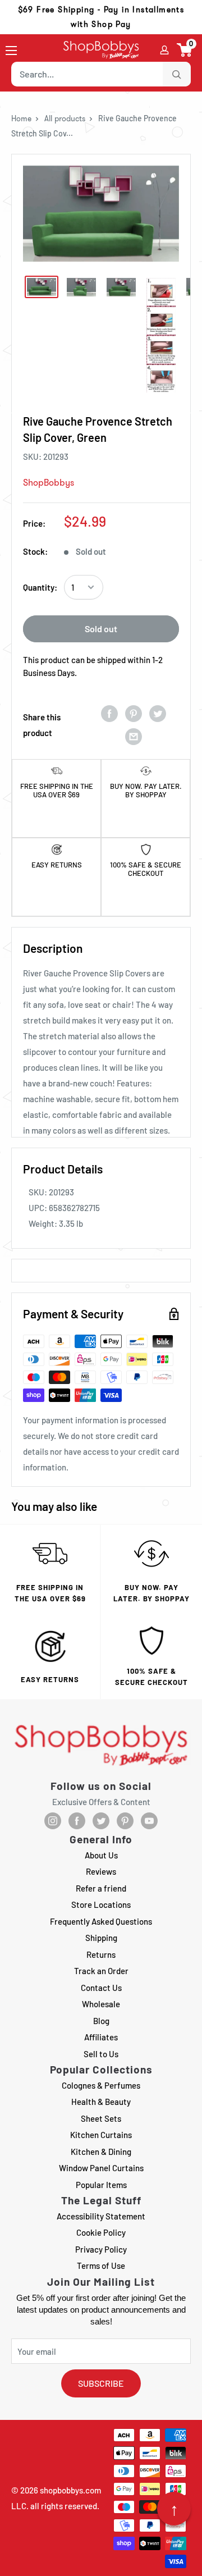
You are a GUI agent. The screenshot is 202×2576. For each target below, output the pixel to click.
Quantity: (40, 587)
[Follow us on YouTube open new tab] (149, 1821)
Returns (101, 1954)
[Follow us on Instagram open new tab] (53, 1821)
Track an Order (101, 1971)
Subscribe (101, 2383)
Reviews (101, 1871)
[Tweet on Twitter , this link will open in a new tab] (158, 713)
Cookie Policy (101, 2232)
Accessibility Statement (101, 2216)
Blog (101, 2021)
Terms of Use (101, 2266)
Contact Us (101, 1988)
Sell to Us (101, 2054)
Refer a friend (101, 1888)
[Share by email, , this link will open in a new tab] (134, 736)
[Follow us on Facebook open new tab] (77, 1821)
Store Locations (101, 1904)
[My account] (164, 50)
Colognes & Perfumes (101, 2085)
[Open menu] (11, 51)
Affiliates (101, 2037)
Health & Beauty (101, 2102)
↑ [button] (174, 2509)
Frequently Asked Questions (101, 1921)
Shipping (101, 1938)
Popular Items (101, 2185)
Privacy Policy (101, 2249)
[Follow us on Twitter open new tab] (101, 1821)
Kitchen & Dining (101, 2152)
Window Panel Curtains (101, 2168)
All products (65, 118)
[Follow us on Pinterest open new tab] (125, 1821)
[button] (185, 50)
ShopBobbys (49, 483)
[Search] (177, 74)
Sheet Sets (101, 2118)
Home (21, 118)
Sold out (101, 629)
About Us (101, 1855)
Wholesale (101, 2004)
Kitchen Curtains (101, 2135)
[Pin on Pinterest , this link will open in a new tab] (134, 713)
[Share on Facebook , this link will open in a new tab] (109, 713)
